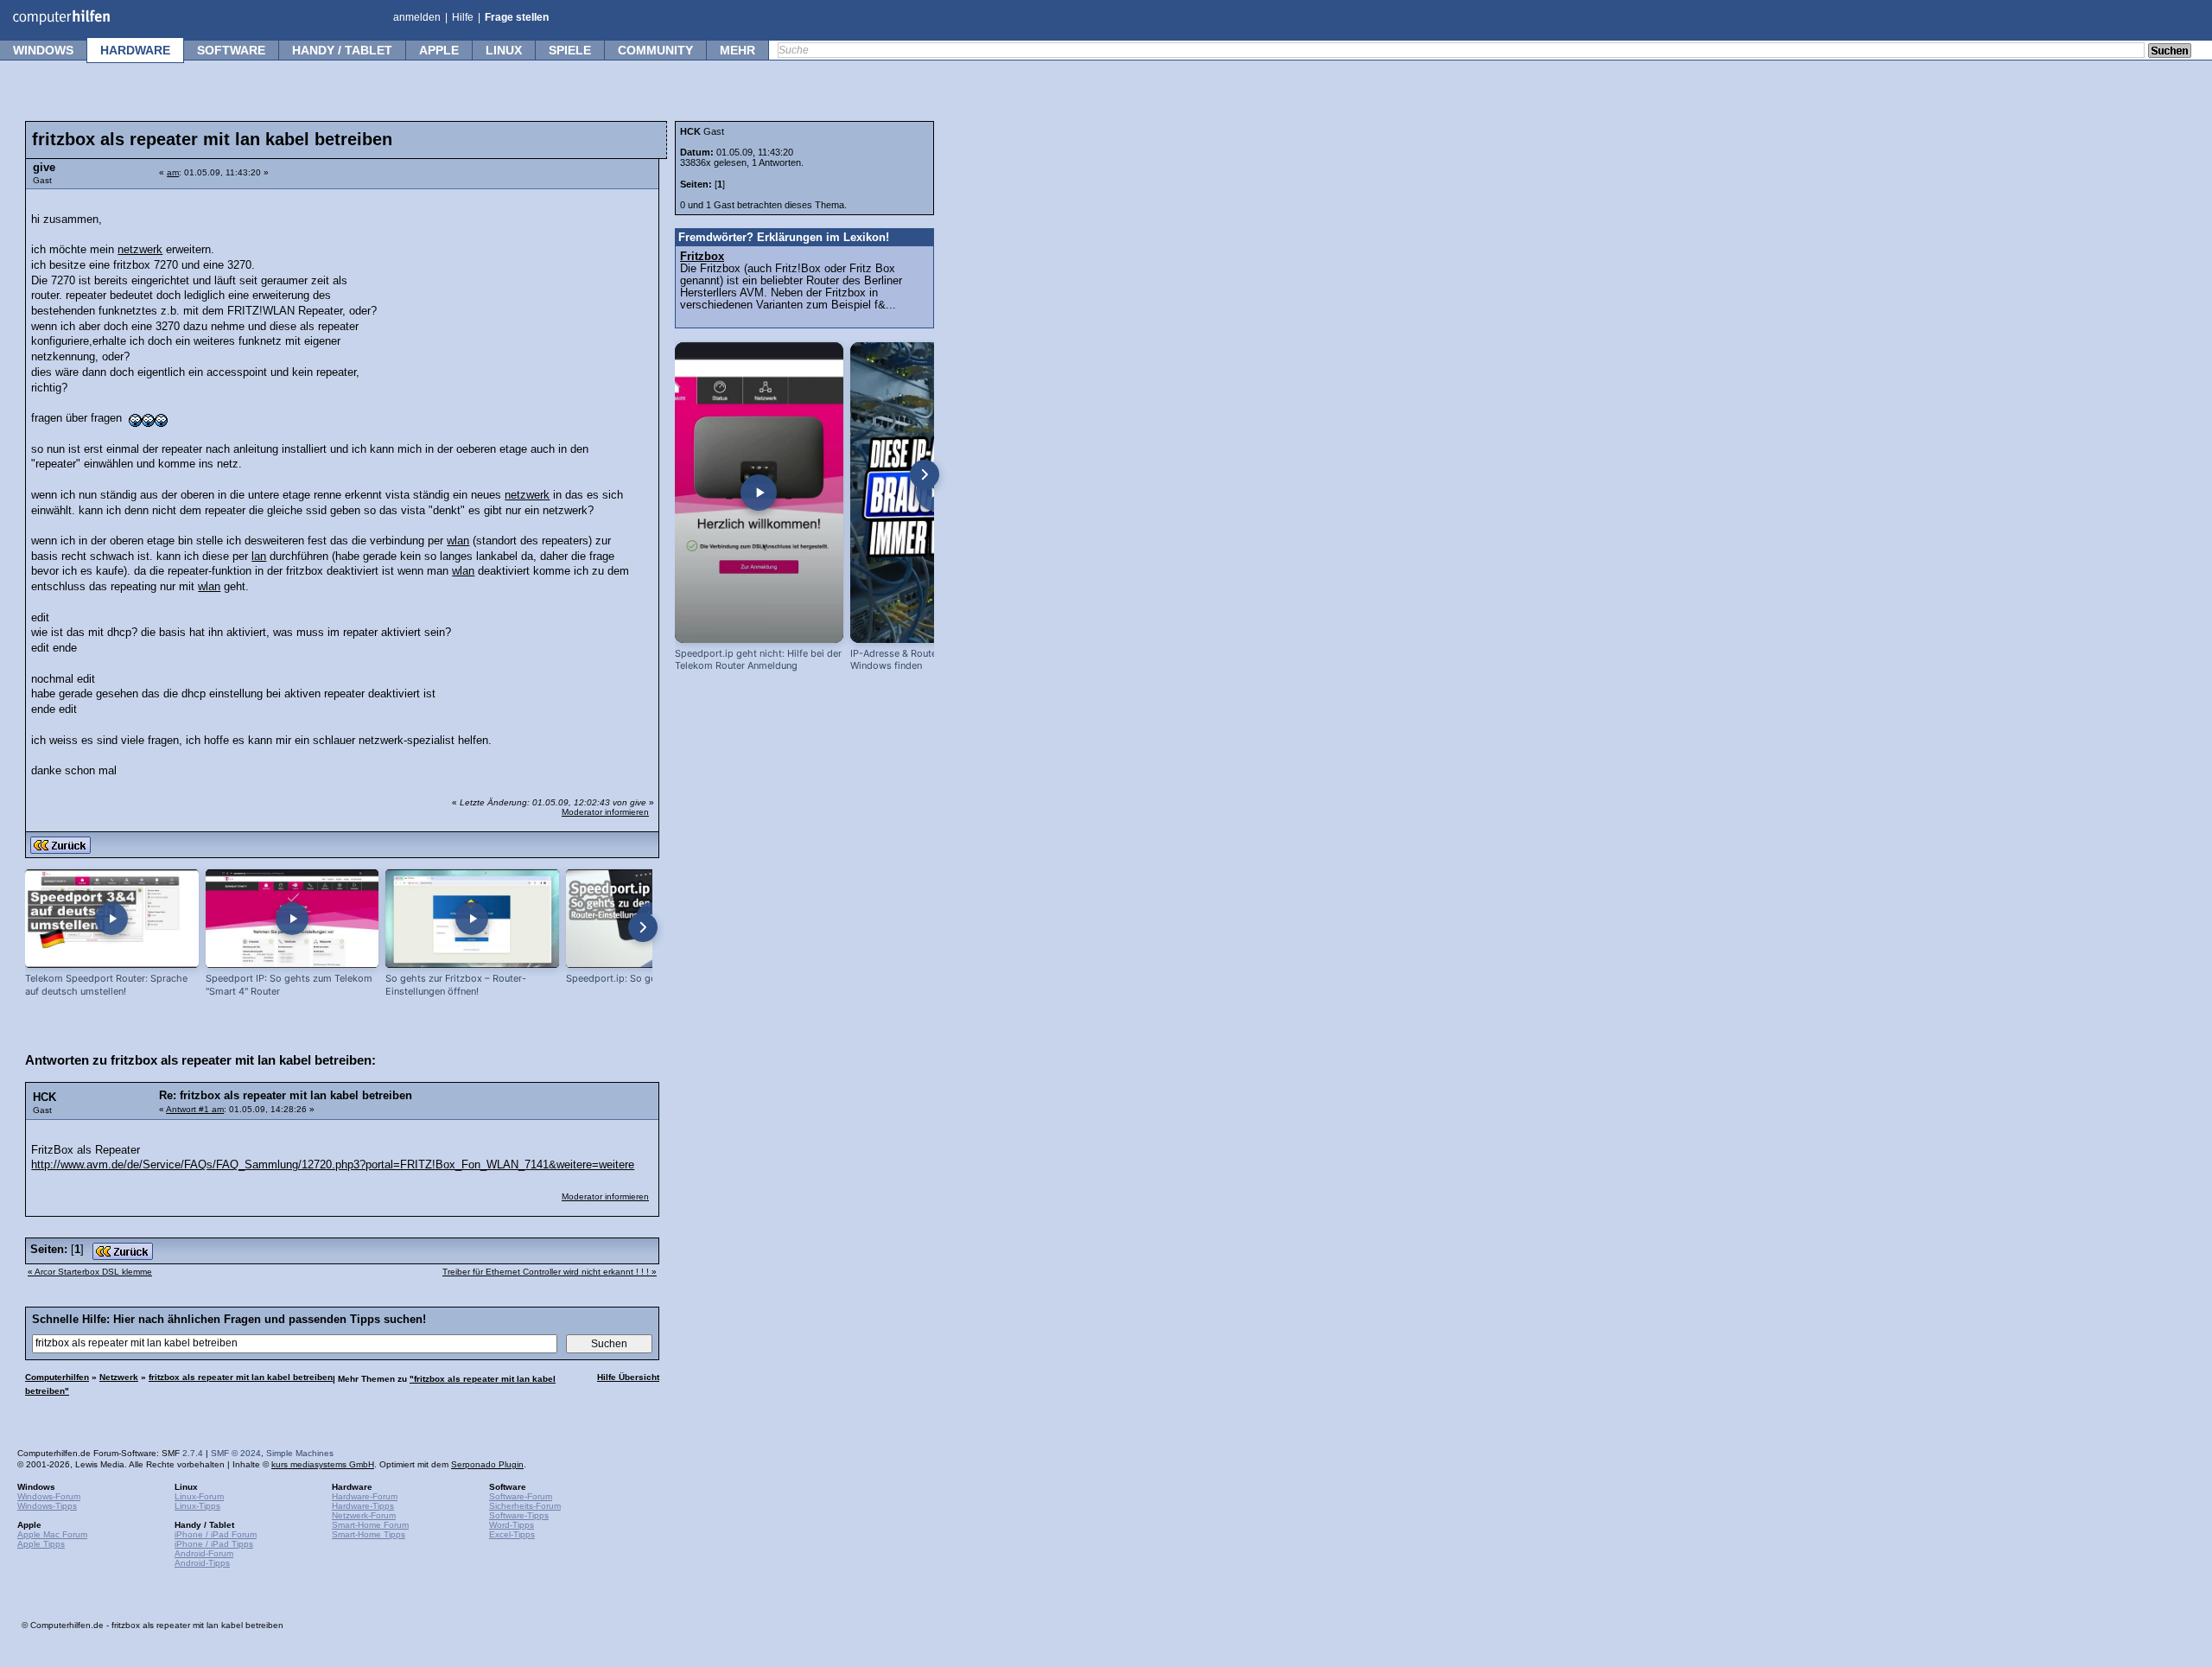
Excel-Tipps (512, 1534)
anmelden (417, 17)
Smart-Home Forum (370, 1525)
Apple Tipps (41, 1544)
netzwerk (140, 250)
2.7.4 (193, 1453)
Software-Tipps (519, 1515)
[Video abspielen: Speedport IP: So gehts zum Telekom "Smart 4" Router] (292, 919)
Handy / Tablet (342, 50)
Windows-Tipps (47, 1506)
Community (655, 50)
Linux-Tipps (197, 1506)
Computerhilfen (57, 1377)
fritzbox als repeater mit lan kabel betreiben (241, 1377)
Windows (43, 50)
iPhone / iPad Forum (216, 1534)
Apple (439, 50)
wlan (458, 541)
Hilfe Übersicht (628, 1377)
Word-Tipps (512, 1525)
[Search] (2170, 52)
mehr (737, 50)
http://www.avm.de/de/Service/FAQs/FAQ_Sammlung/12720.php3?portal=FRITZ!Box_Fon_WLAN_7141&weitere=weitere (333, 1165)
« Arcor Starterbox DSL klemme (90, 1272)
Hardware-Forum (365, 1496)
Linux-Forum (199, 1496)
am (173, 172)
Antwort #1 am (195, 1109)
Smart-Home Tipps (369, 1534)
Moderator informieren (605, 812)
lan (259, 557)
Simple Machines (300, 1453)
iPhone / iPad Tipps (214, 1544)
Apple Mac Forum (52, 1534)
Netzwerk (119, 1377)
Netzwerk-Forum (364, 1515)
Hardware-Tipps (363, 1506)
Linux (504, 50)
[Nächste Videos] (643, 927)
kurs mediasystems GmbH (323, 1464)
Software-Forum (521, 1496)
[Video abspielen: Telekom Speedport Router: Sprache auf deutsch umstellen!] (112, 919)
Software (231, 50)
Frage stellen (517, 17)
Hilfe (463, 17)
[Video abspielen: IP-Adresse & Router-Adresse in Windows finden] (934, 493)
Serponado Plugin (487, 1464)
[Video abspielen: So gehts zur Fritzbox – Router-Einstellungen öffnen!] (472, 919)
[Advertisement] (520, 307)
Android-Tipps (202, 1563)
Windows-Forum (49, 1496)
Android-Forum (204, 1553)
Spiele (570, 50)
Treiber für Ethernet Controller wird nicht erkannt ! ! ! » (550, 1272)
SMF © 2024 (236, 1453)
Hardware (135, 50)
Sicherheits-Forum (525, 1506)
